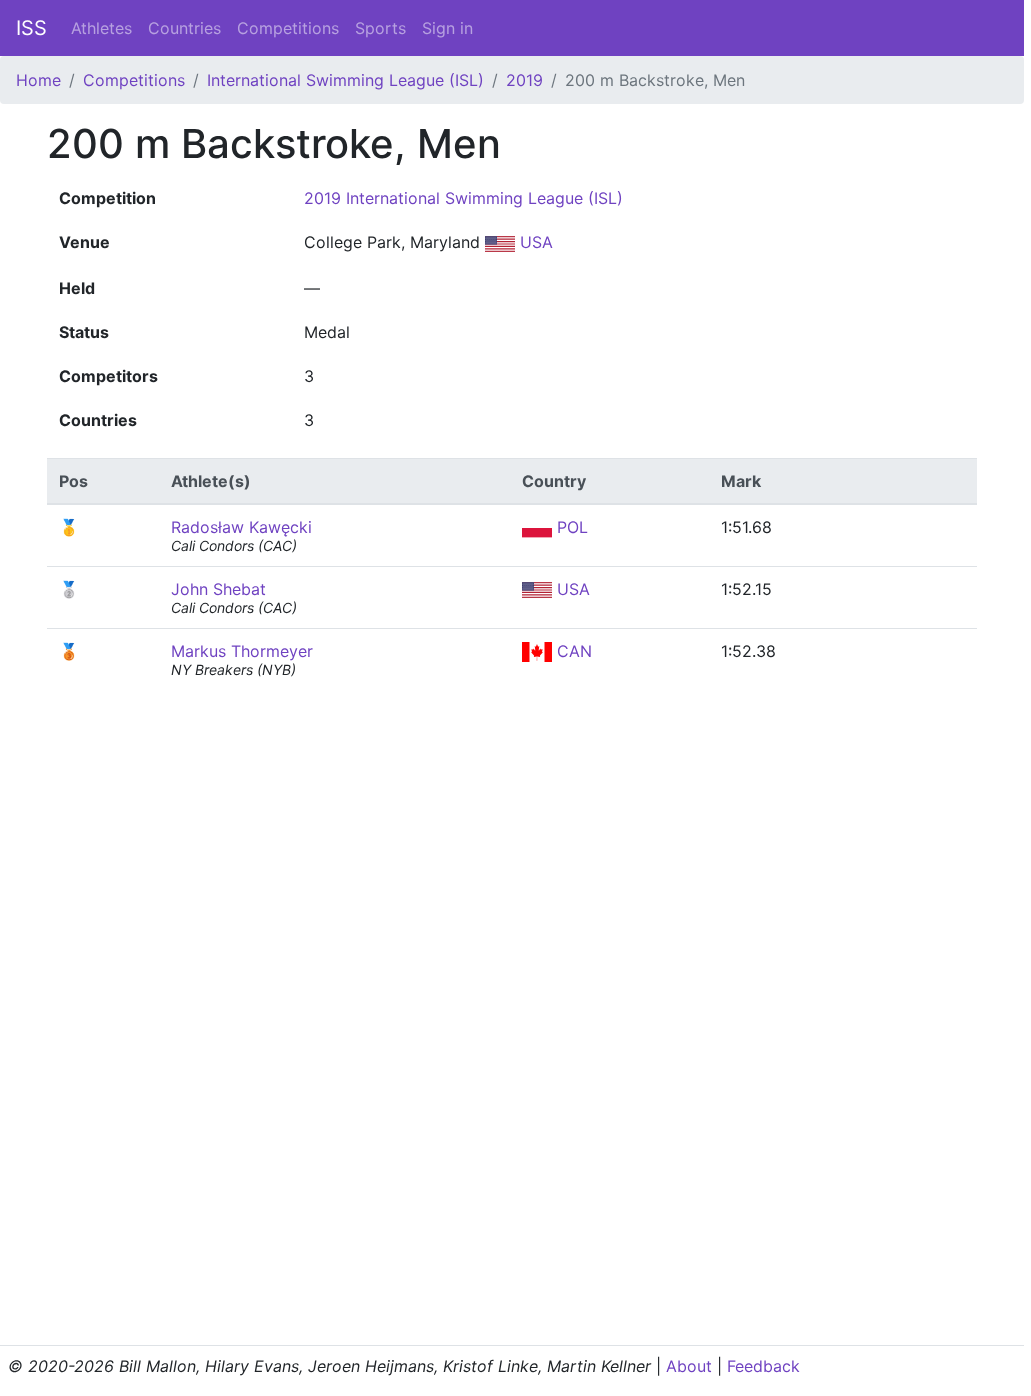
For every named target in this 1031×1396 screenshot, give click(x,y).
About (689, 1366)
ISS (31, 28)
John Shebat (218, 589)
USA (534, 242)
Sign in (447, 28)
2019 (524, 80)
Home (38, 80)
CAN (572, 651)
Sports (380, 28)
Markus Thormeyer (242, 651)
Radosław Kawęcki (241, 527)
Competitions (288, 28)
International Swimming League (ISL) (345, 80)
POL (570, 527)
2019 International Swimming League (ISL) (463, 198)
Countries (184, 28)
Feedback (763, 1366)
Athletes (101, 28)
